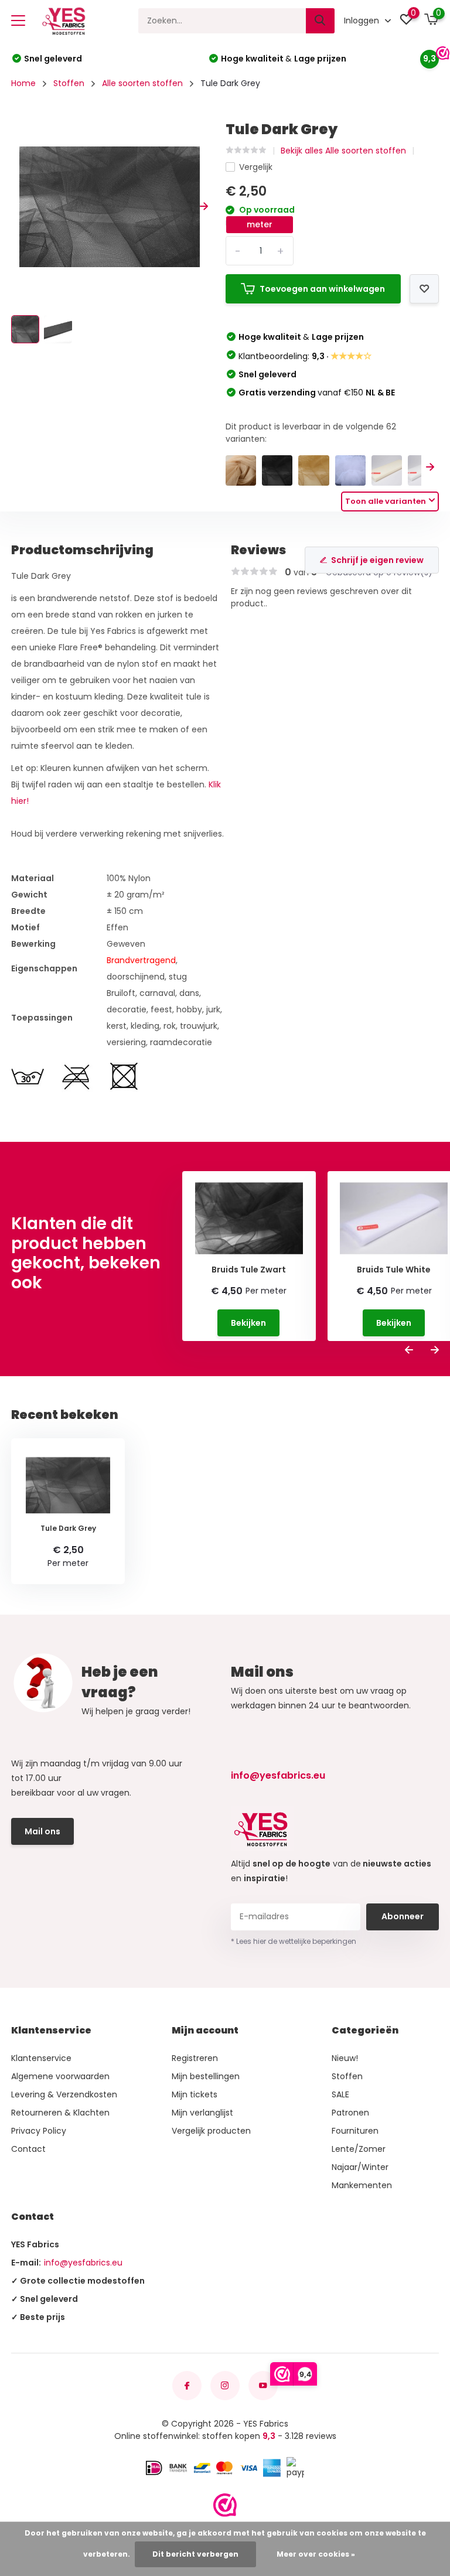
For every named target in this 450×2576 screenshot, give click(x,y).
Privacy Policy (39, 2131)
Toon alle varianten (386, 501)
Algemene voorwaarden (60, 2076)
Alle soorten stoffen (142, 83)
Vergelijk (256, 167)
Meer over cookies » (316, 2554)
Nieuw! (345, 2058)
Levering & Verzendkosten (64, 2094)
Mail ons (42, 1831)
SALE (340, 2094)
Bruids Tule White (394, 1270)
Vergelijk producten (211, 2131)
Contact (28, 2149)
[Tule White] (350, 470)
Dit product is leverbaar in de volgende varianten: (311, 433)
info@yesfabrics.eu (278, 1775)
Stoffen (69, 83)
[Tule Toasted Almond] (241, 470)
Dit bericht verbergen (195, 2554)
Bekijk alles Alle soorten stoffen (343, 151)
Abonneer (403, 1916)
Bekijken (248, 1323)
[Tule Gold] (313, 470)
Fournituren (355, 2131)
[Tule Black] (277, 470)
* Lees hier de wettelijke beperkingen (294, 1941)
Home (23, 83)
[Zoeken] (321, 21)
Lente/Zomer (359, 2149)
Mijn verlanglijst (202, 2113)
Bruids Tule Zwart (249, 1270)
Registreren (195, 2058)
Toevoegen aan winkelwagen (322, 289)
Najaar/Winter (360, 2167)
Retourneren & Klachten (60, 2113)
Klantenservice (41, 2058)
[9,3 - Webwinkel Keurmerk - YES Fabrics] (225, 2505)
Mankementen (362, 2185)
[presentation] (15, 207)
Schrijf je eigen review (377, 560)
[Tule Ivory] (387, 470)
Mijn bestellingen (206, 2076)
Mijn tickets (195, 2094)
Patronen (350, 2113)
